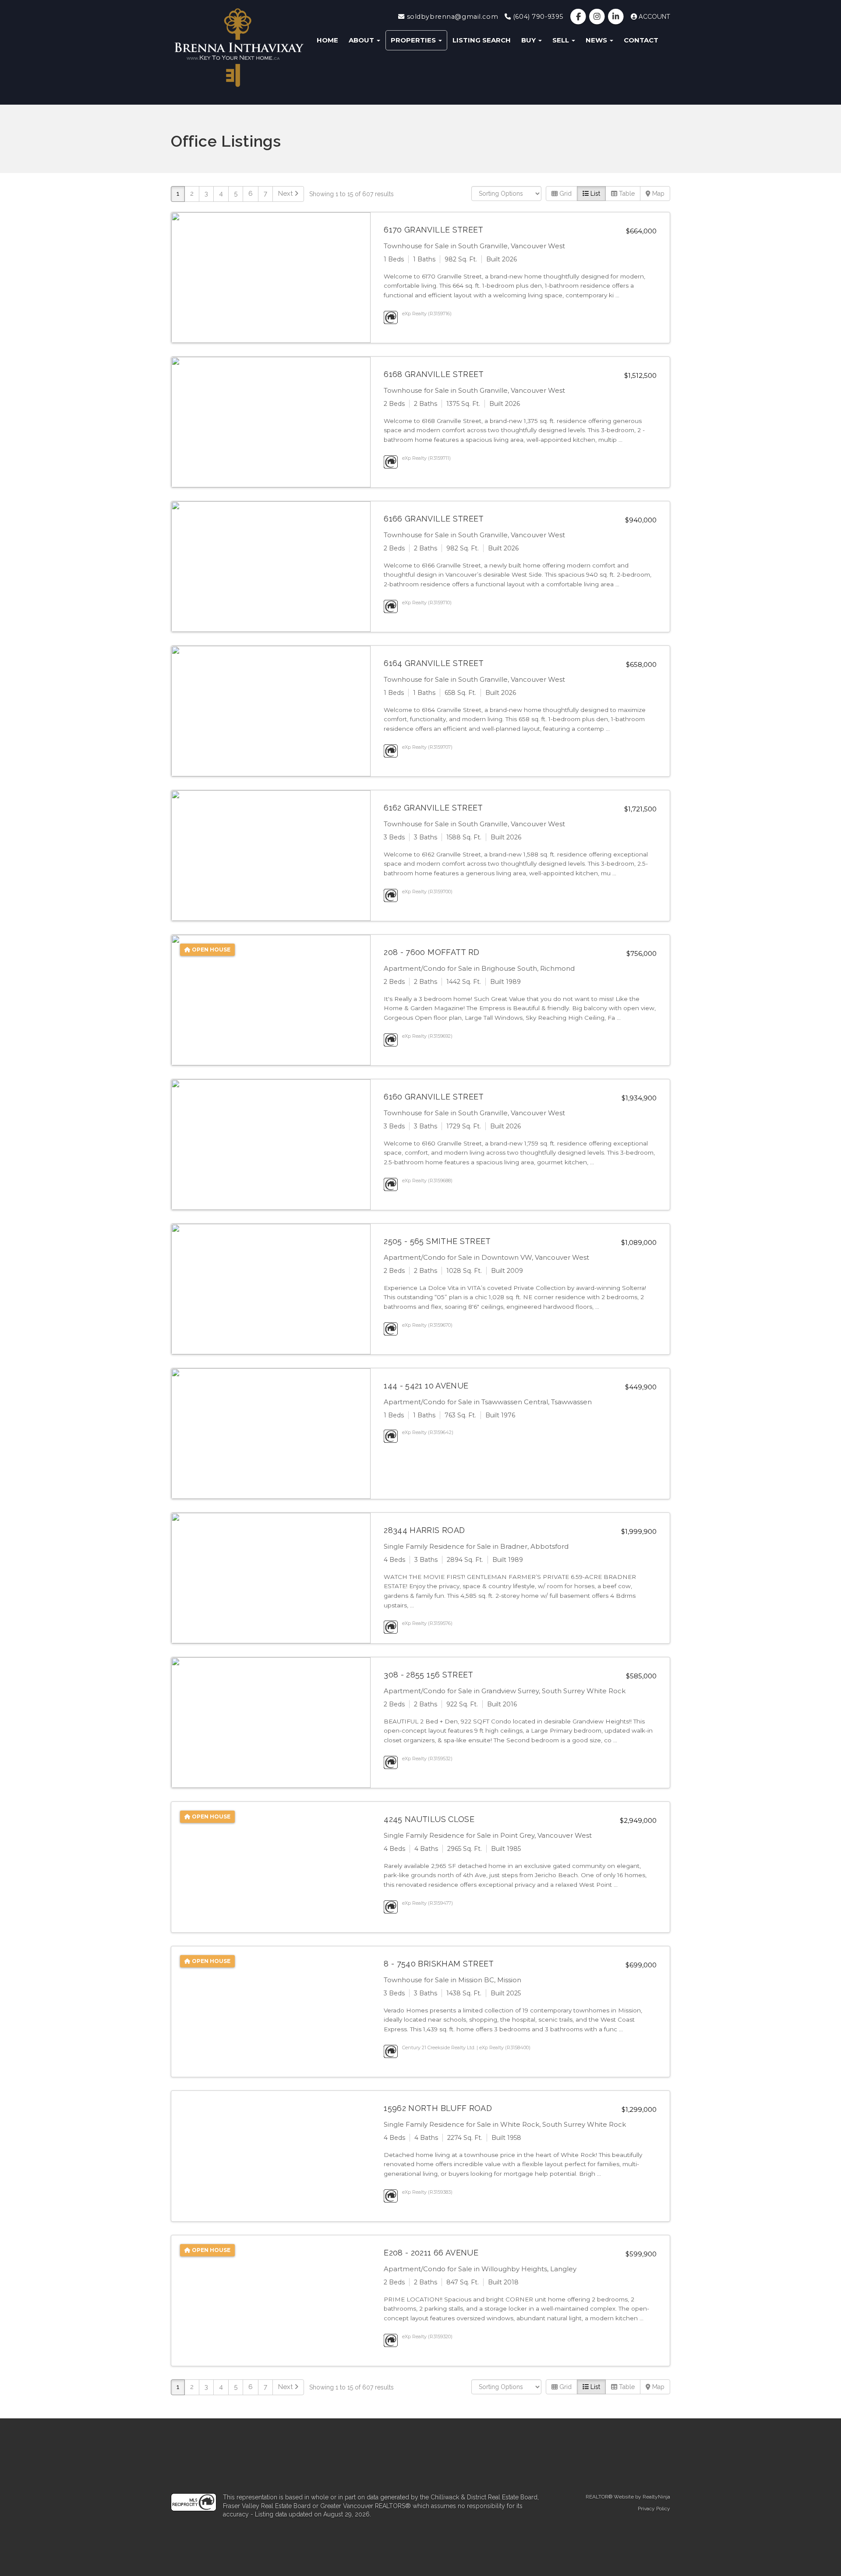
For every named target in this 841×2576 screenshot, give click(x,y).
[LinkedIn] (617, 17)
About (362, 40)
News (597, 40)
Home (327, 40)
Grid (565, 194)
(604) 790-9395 (537, 17)
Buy (529, 40)
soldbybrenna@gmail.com (451, 17)
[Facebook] (579, 17)
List (594, 194)
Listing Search (482, 40)
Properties (414, 40)
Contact (641, 40)
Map (657, 194)
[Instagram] (598, 17)
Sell (562, 40)
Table (626, 194)
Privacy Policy (654, 2509)
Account (654, 17)
